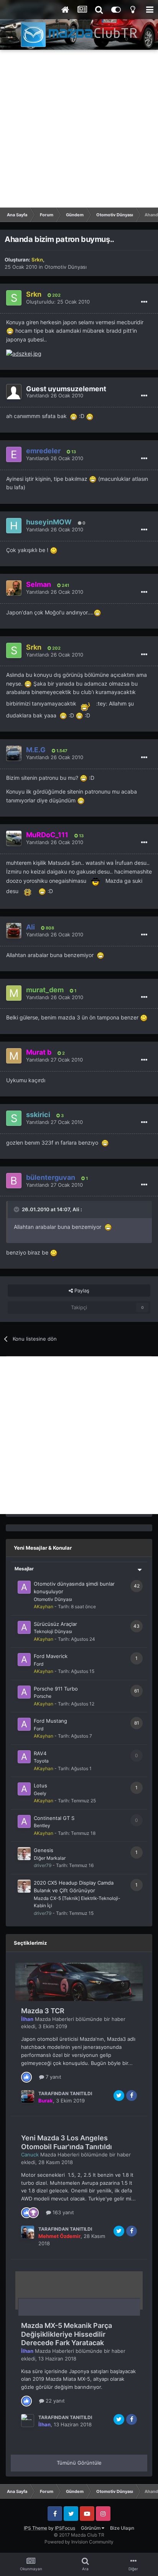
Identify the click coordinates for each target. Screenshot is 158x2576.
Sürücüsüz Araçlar (55, 1624)
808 (49, 928)
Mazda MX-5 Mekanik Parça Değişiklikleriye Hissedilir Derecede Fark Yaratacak (67, 2334)
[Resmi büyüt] (10, 331)
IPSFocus (65, 2528)
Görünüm (91, 2528)
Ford (39, 1664)
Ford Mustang (50, 1721)
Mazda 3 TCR (43, 2011)
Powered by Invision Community (79, 2542)
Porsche (43, 1696)
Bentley (42, 1825)
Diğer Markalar (50, 1858)
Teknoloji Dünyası (53, 1631)
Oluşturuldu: (58, 302)
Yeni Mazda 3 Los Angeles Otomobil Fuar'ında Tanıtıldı (67, 2142)
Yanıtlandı (55, 395)
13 (73, 452)
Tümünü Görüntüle (79, 2463)
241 (65, 585)
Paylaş (81, 1290)
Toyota (41, 1761)
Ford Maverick (51, 1656)
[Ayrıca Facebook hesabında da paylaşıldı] (132, 2096)
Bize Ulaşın (122, 2528)
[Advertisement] (79, 129)
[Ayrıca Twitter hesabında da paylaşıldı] (119, 2096)
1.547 (61, 751)
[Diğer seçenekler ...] (144, 302)
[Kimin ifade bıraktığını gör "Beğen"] (26, 2076)
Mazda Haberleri (54, 2019)
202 (56, 295)
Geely (40, 1793)
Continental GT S (54, 1818)
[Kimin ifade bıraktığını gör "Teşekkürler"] (33, 2212)
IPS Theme (35, 2528)
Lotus (40, 1785)
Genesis (44, 1850)
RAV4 (40, 1753)
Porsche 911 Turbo (56, 1689)
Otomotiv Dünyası (66, 267)
